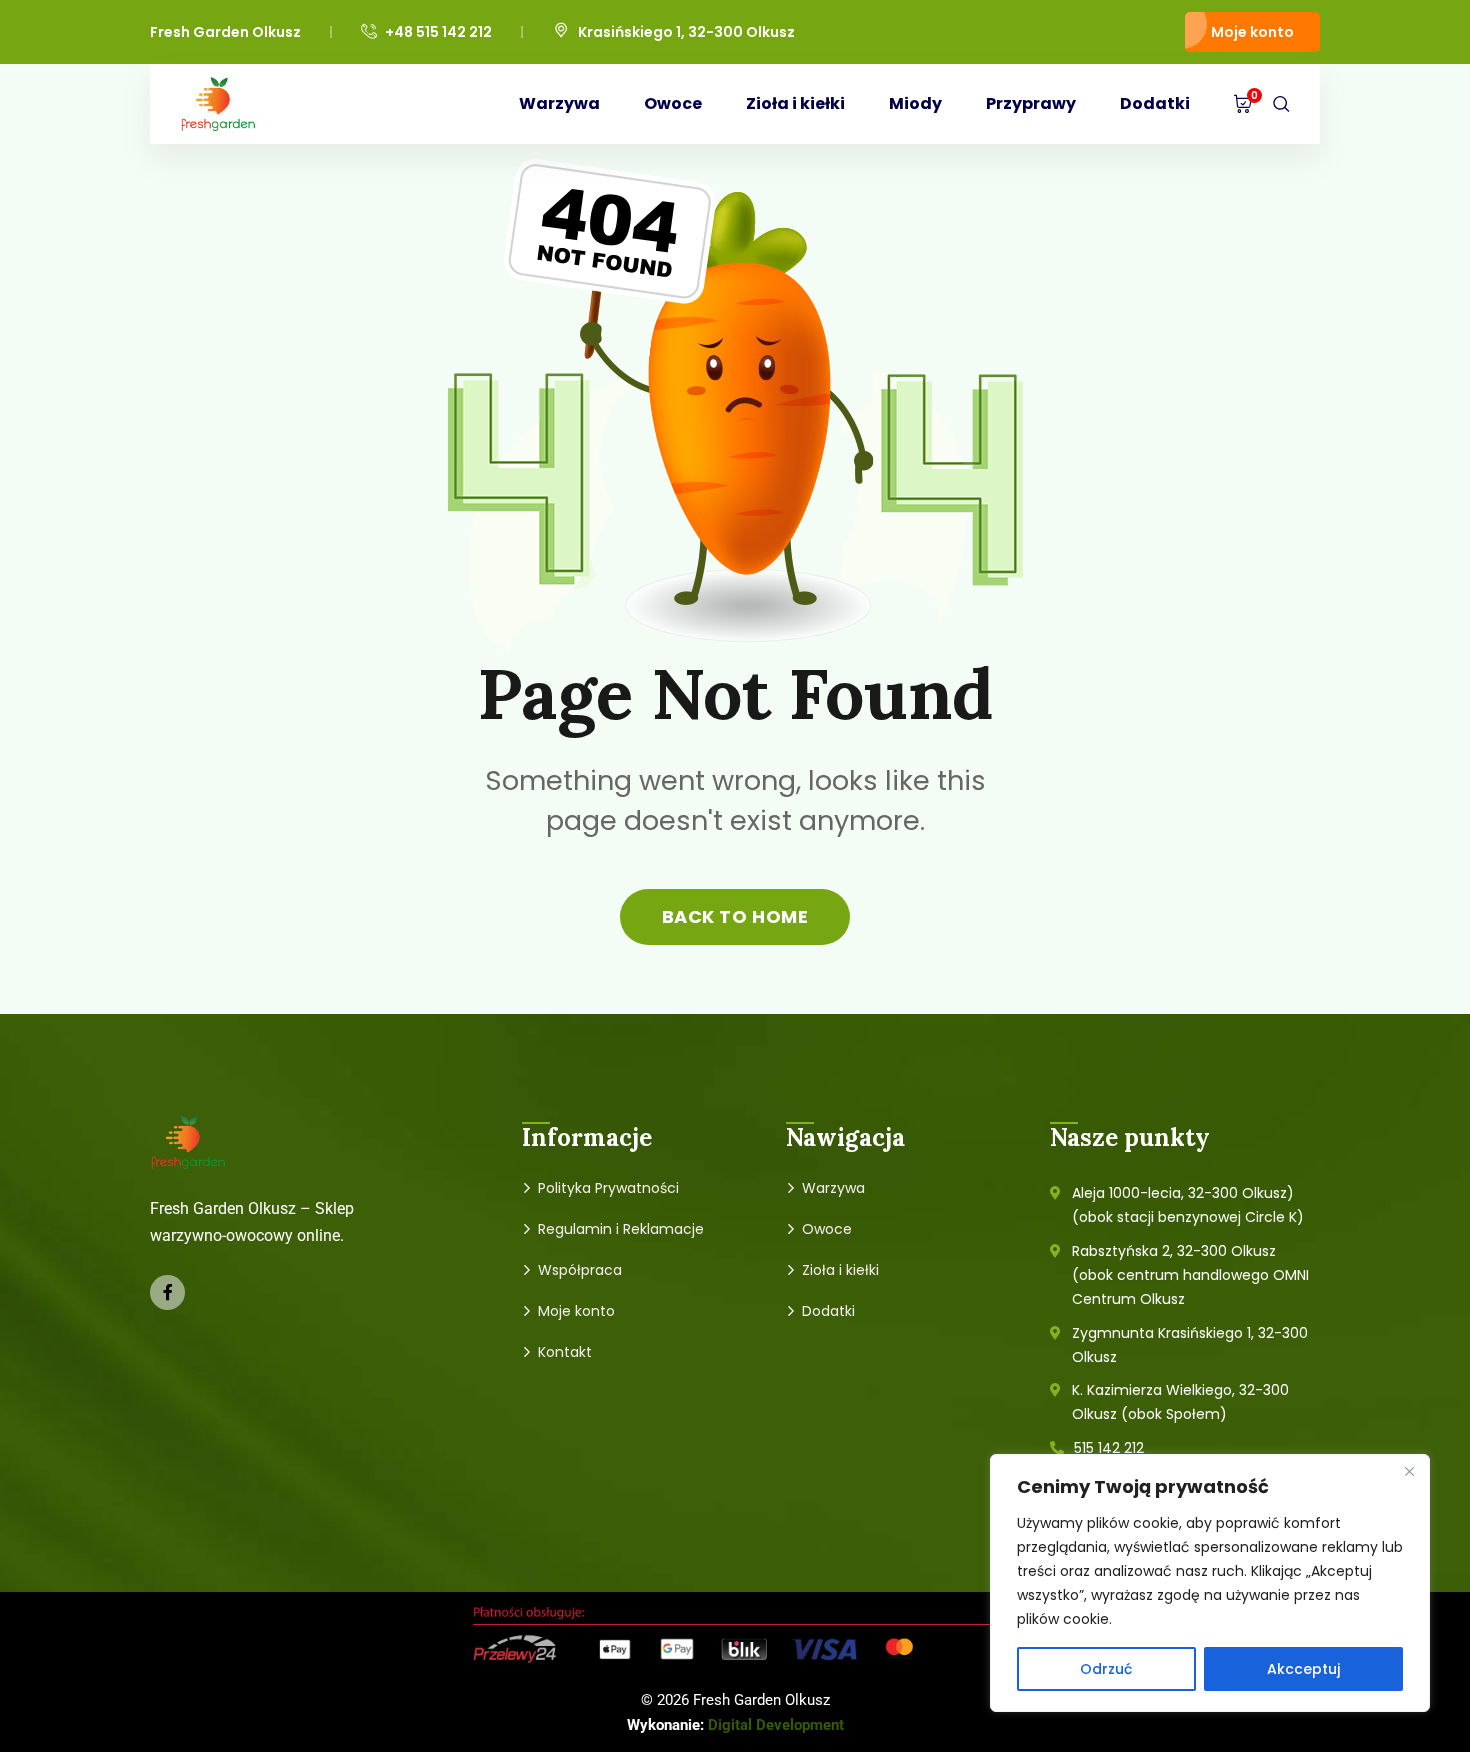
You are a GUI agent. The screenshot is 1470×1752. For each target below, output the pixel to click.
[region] (1210, 1583)
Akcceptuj (1303, 1669)
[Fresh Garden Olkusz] (218, 104)
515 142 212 (1109, 1448)
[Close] (1409, 1471)
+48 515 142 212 (438, 32)
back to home (735, 916)
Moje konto (1252, 32)
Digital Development (776, 1725)
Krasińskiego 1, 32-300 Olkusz (686, 32)
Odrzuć (1106, 1669)
